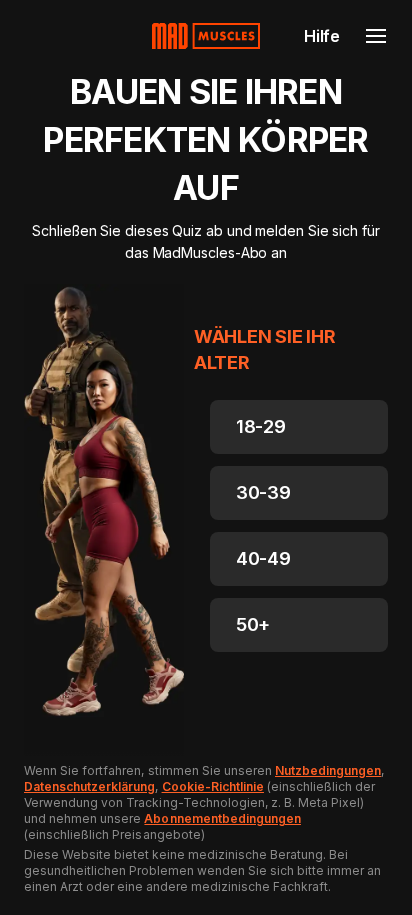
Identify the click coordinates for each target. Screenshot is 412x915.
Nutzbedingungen (328, 770)
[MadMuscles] (206, 36)
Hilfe (322, 36)
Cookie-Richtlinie (213, 786)
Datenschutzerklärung (89, 786)
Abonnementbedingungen (222, 818)
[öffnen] (376, 36)
